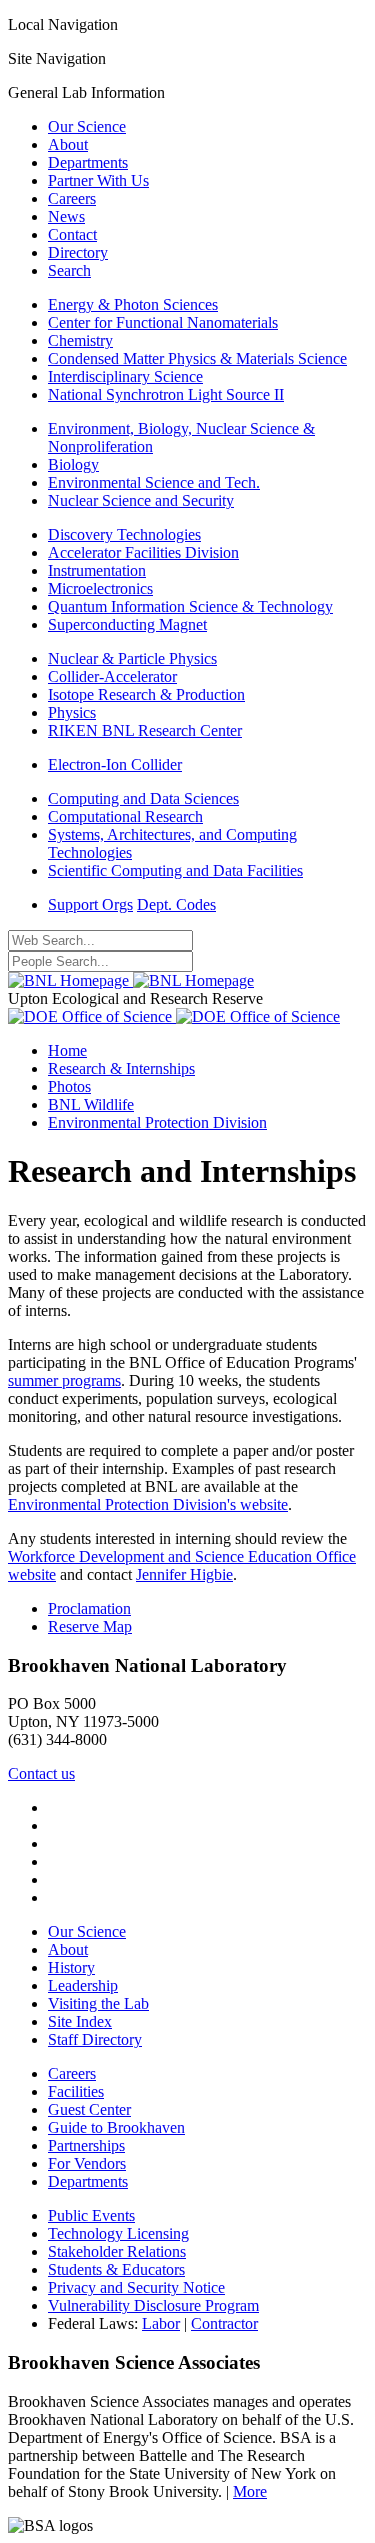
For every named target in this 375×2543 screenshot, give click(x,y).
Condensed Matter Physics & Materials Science (197, 358)
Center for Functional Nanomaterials (163, 322)
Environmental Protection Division (157, 1122)
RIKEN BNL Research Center (145, 730)
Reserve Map (90, 1626)
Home (67, 1050)
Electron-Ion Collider (115, 764)
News (66, 216)
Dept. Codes (176, 904)
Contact (72, 234)
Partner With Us (98, 180)
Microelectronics (100, 588)
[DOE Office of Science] (174, 1016)
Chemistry (80, 340)
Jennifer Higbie (184, 1574)
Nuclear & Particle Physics (132, 658)
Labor (161, 2323)
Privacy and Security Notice (136, 2287)
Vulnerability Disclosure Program (153, 2305)
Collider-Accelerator (112, 676)
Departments (88, 162)
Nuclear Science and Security (141, 500)
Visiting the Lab (98, 2003)
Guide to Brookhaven (116, 2127)
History (71, 1967)
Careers (72, 198)
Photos (69, 1086)
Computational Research (125, 816)
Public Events (91, 2215)
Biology (73, 464)
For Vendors (87, 2163)
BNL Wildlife (91, 1104)
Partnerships (86, 2145)
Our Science (87, 126)
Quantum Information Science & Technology (190, 606)
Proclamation (89, 1608)
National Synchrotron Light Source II (166, 394)
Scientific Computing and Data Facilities (175, 870)
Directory (78, 252)
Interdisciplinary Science (125, 376)
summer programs (64, 1380)
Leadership (83, 1985)
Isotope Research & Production (146, 694)
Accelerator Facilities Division (143, 552)
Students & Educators (116, 2269)
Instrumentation (97, 570)
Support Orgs (90, 904)
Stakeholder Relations (117, 2251)
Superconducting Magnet (127, 624)
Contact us (41, 1773)
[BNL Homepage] (131, 980)
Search (69, 270)
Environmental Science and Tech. (154, 482)
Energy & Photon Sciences (133, 304)
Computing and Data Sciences (143, 798)
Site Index (80, 2021)
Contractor (224, 2323)
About (68, 144)
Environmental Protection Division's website (148, 1504)
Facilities (76, 2091)
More (250, 2491)
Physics (72, 712)
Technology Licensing (118, 2233)
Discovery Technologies (124, 534)
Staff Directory (95, 2039)
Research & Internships (121, 1068)
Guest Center (89, 2109)
